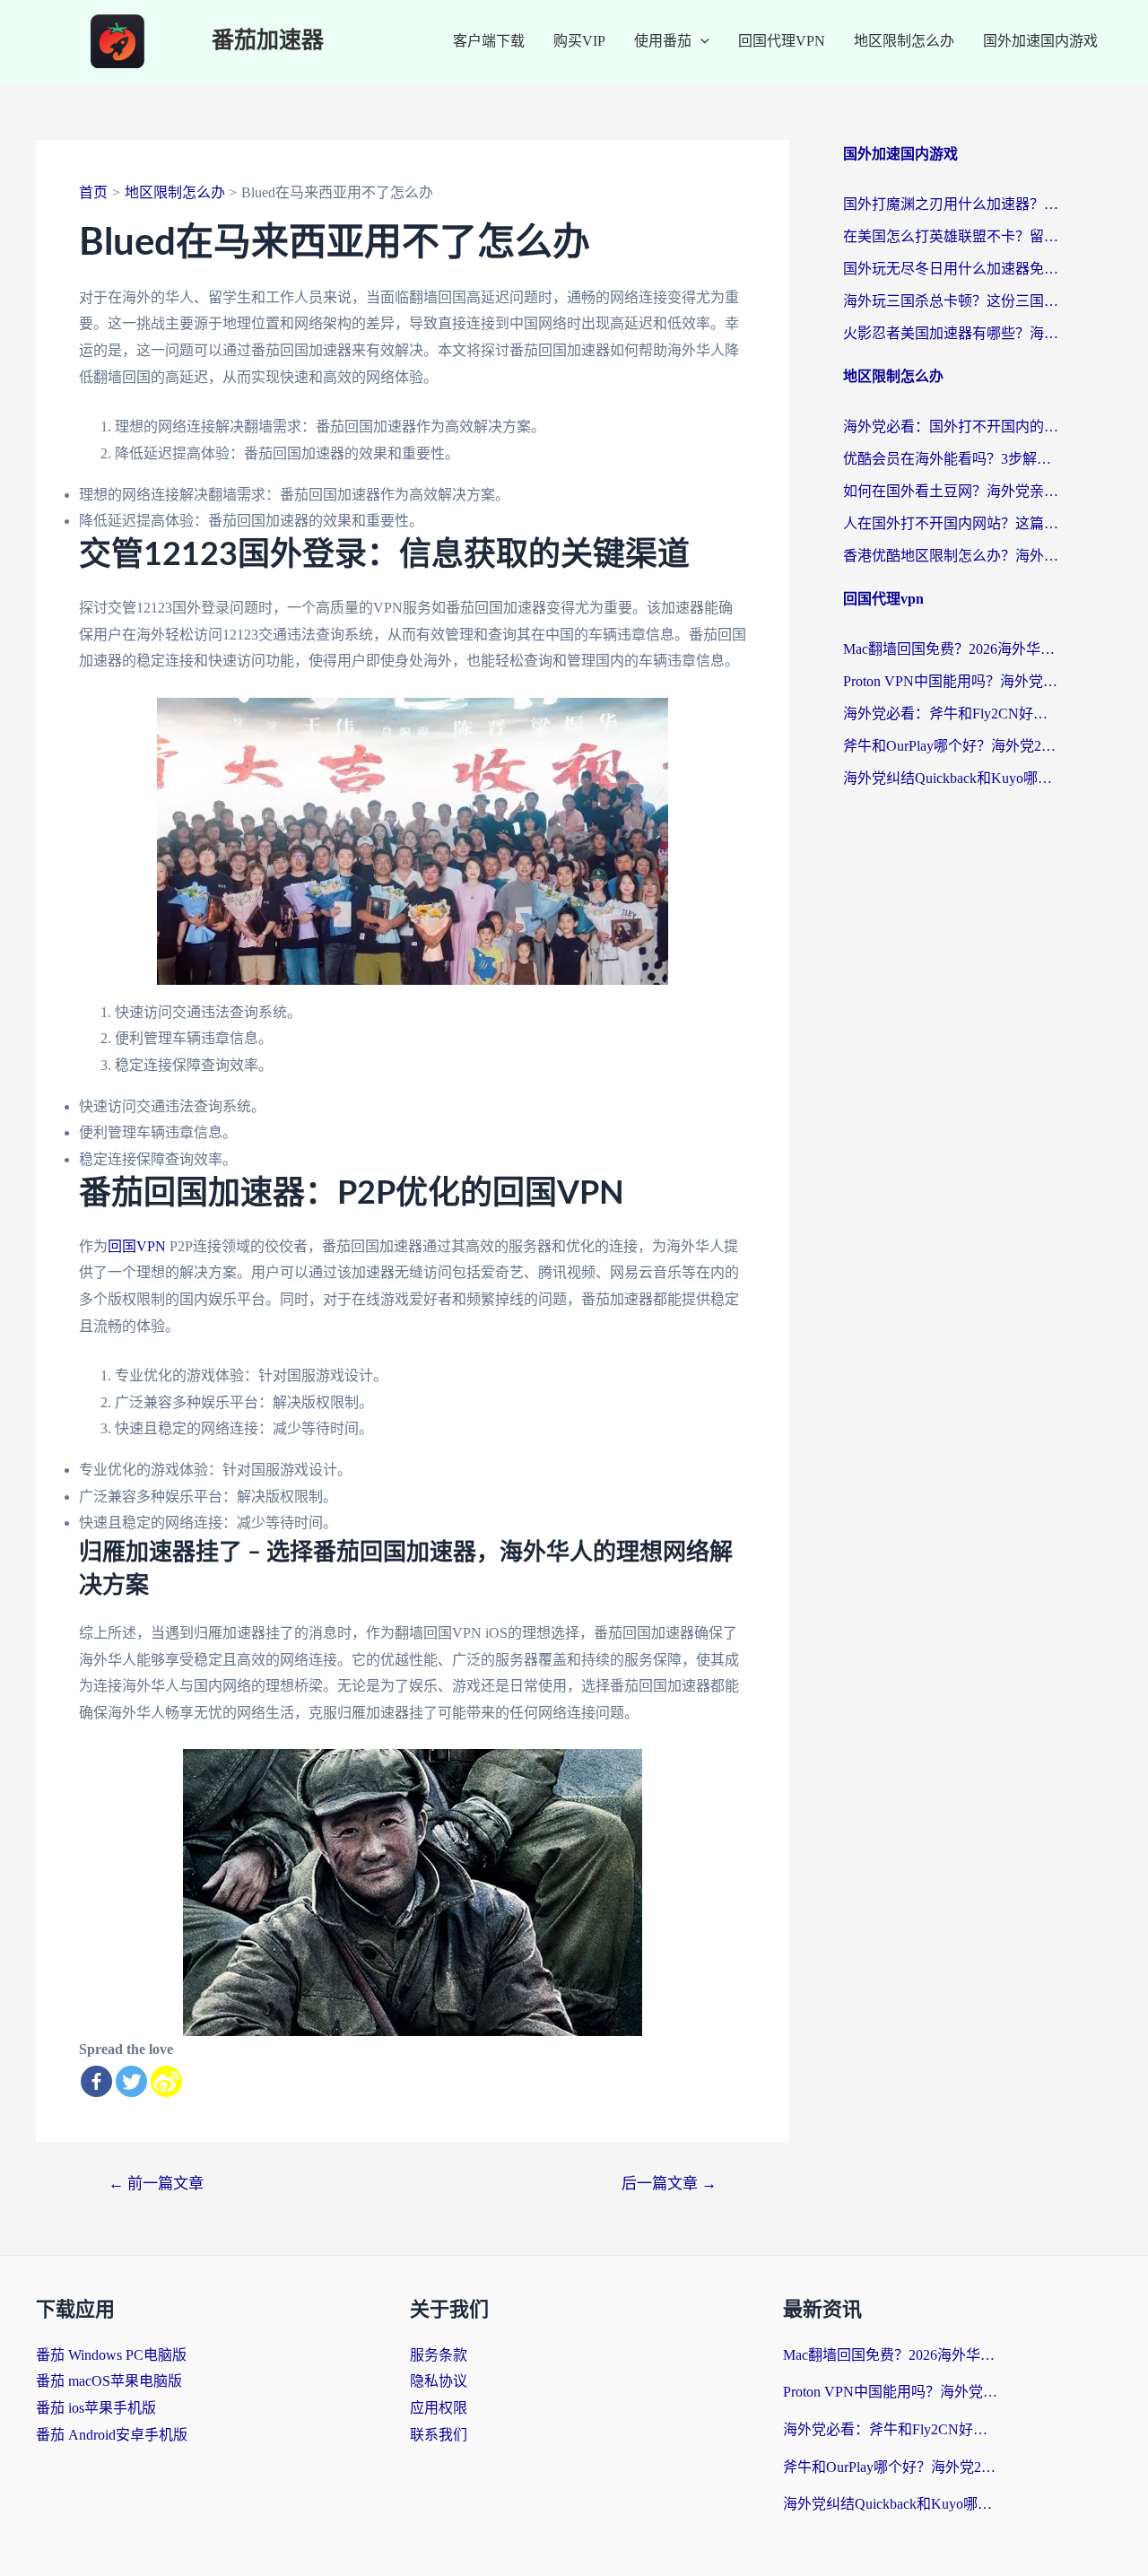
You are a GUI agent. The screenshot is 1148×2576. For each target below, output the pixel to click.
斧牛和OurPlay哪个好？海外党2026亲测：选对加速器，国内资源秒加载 (951, 746)
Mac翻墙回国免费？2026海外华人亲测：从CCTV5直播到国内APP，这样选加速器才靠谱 (951, 649)
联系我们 (439, 2435)
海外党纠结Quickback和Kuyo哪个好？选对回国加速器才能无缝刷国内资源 (951, 778)
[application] (700, 41)
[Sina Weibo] (166, 2081)
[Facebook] (96, 2081)
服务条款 (439, 2355)
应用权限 (439, 2408)
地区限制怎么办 (904, 41)
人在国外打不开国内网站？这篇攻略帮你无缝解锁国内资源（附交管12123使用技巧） (951, 523)
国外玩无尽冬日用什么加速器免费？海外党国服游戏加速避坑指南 (951, 269)
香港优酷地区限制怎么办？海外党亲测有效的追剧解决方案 (951, 556)
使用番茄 (663, 41)
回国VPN (137, 1246)
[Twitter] (131, 2081)
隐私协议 (439, 2381)
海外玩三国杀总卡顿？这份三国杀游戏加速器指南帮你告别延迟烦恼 (951, 301)
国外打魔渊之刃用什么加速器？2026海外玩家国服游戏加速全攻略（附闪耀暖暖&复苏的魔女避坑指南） (951, 204)
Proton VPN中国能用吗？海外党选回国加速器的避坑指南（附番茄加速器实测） (951, 681)
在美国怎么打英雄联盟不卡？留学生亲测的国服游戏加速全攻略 (951, 236)
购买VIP (579, 41)
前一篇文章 (156, 2184)
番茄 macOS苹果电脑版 (109, 2381)
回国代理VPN (782, 41)
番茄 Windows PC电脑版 (111, 2355)
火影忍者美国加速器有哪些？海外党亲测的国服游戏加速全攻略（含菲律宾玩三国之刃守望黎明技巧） (951, 333)
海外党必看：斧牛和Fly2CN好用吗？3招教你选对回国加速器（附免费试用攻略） (951, 714)
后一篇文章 (669, 2184)
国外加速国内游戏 (1040, 41)
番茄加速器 (268, 41)
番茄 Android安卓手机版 (112, 2435)
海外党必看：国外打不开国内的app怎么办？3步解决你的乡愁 (951, 426)
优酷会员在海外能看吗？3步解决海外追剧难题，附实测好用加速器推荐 (951, 459)
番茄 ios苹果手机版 (96, 2408)
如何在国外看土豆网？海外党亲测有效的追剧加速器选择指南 (951, 491)
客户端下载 (489, 41)
